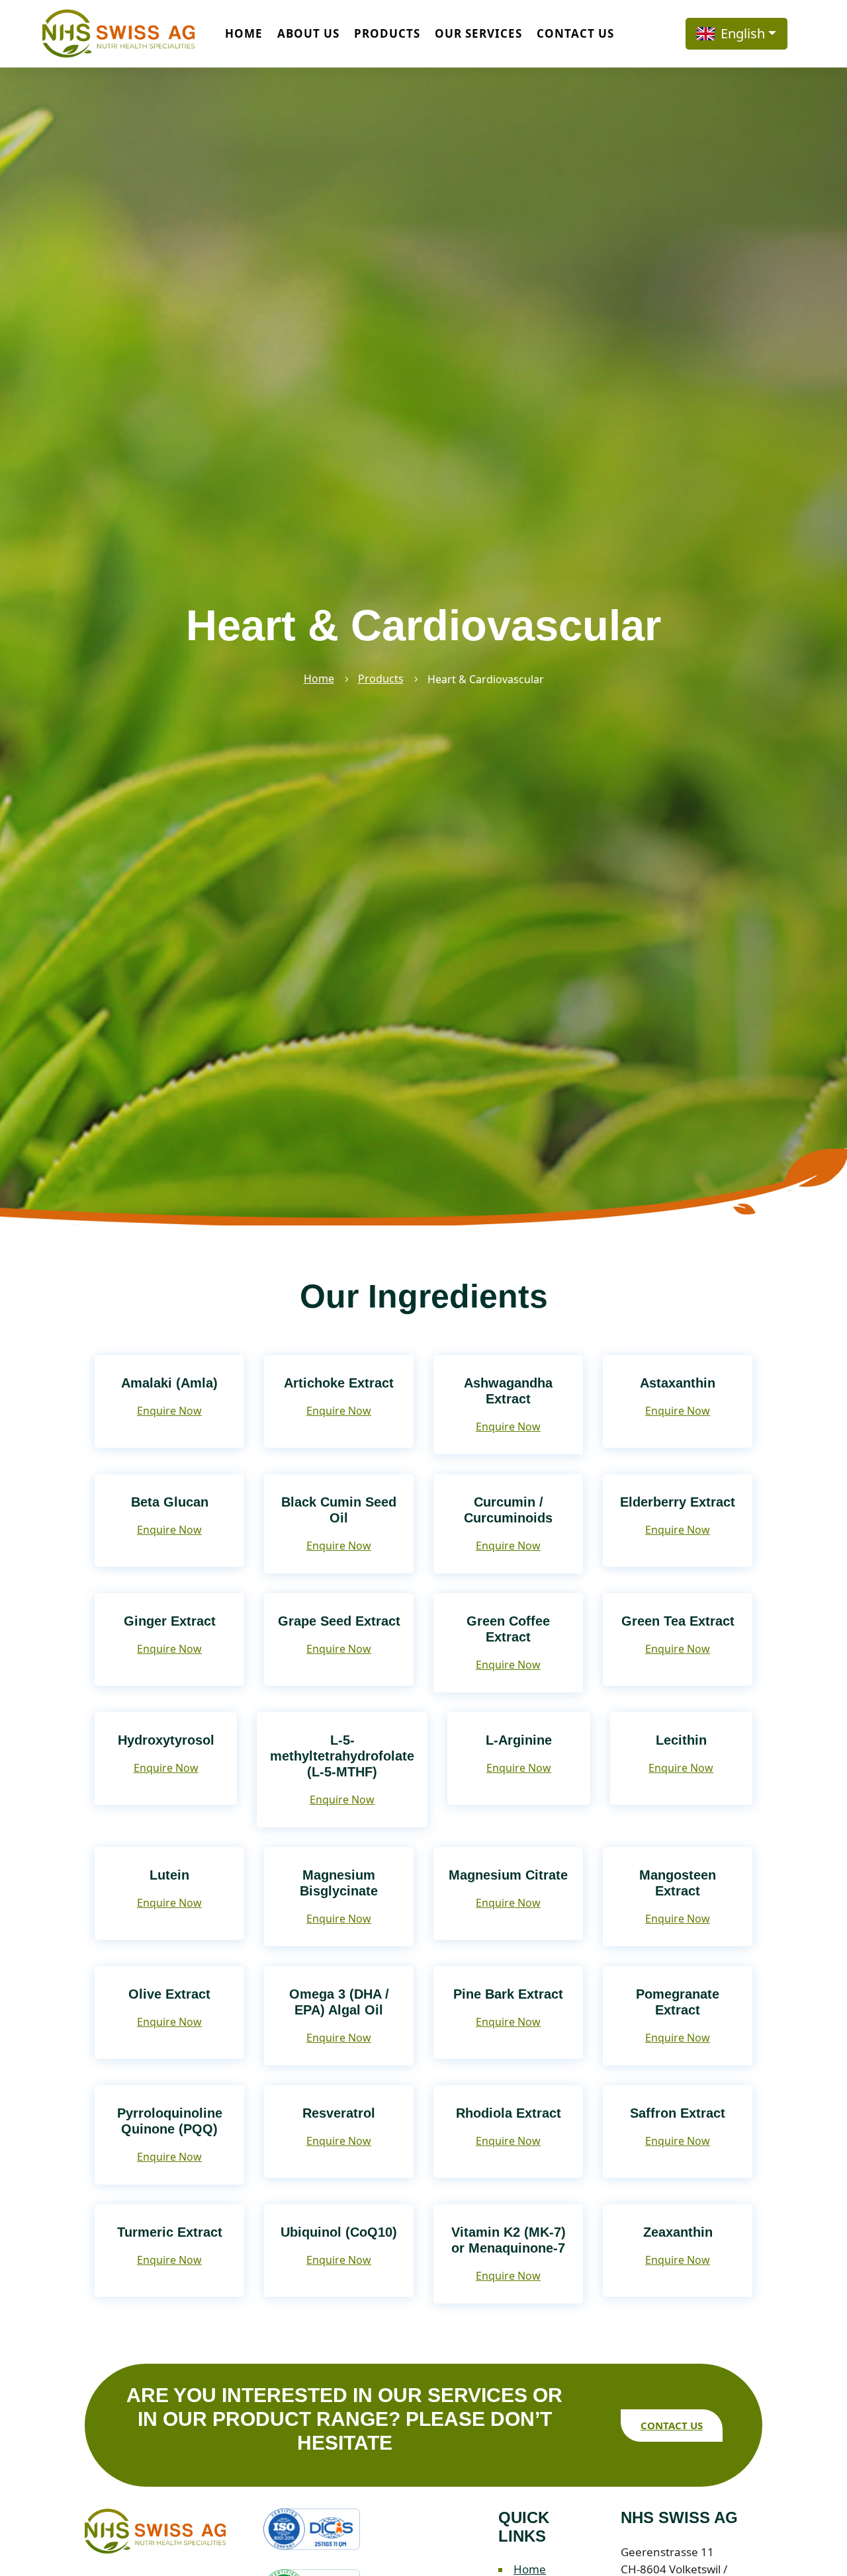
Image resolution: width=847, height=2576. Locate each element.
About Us (308, 33)
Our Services (478, 33)
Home (244, 33)
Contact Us (575, 33)
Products (387, 33)
